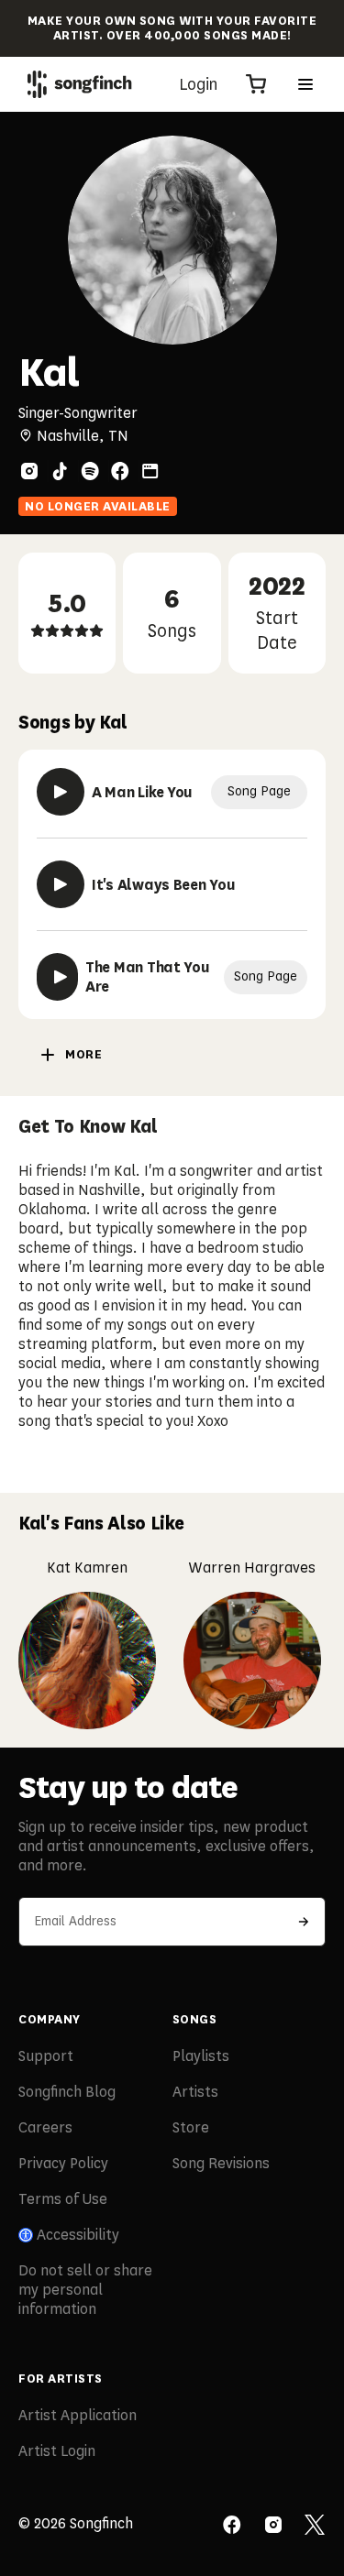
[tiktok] (60, 471)
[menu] (305, 84)
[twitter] (315, 2527)
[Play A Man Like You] (61, 792)
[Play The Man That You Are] (57, 977)
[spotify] (90, 471)
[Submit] (304, 1922)
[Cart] (256, 84)
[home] (80, 84)
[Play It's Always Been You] (61, 884)
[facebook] (120, 471)
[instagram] (29, 471)
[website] (150, 471)
